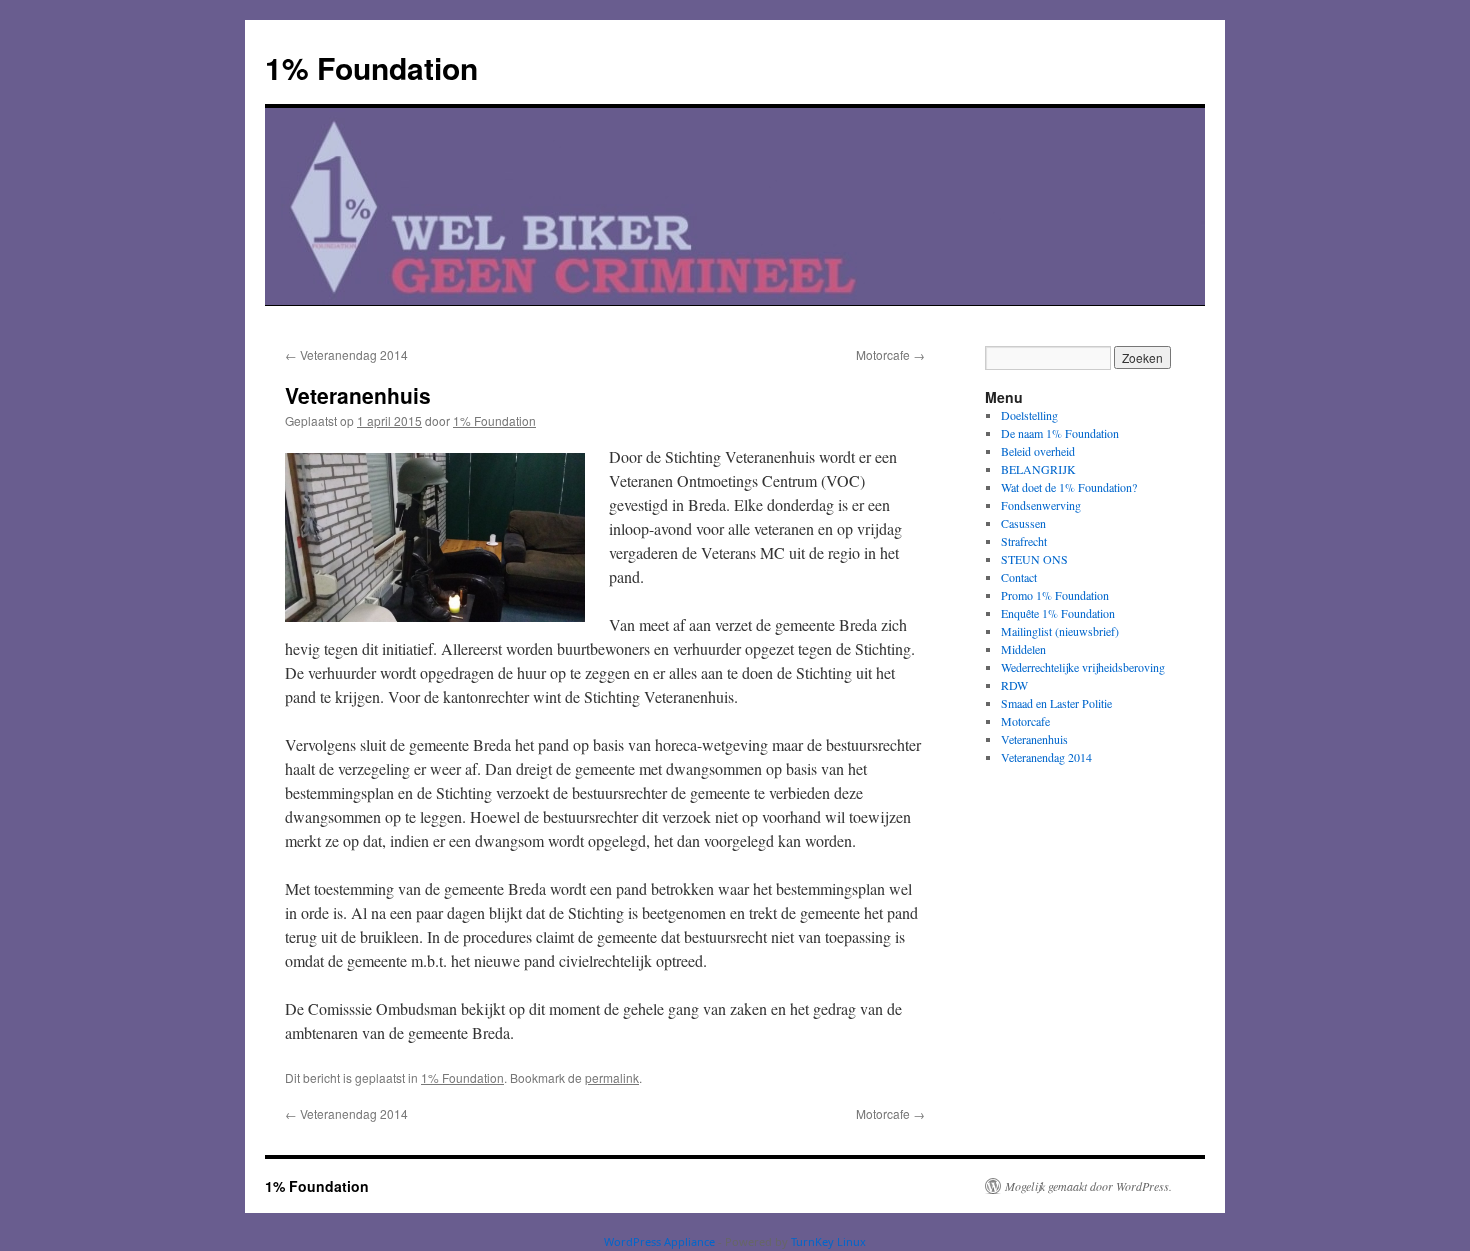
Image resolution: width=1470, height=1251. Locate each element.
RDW (1014, 685)
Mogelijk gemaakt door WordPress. (1088, 1186)
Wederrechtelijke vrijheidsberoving (1083, 667)
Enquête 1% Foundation (1058, 613)
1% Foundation (371, 67)
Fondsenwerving (1041, 505)
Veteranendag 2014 (346, 354)
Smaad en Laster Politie (1056, 703)
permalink (612, 1077)
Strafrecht (1024, 541)
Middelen (1023, 649)
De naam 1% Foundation (1060, 433)
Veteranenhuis (1034, 739)
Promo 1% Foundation (1055, 595)
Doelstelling (1029, 415)
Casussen (1023, 523)
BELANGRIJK (1038, 469)
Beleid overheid (1038, 451)
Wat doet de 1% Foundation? (1069, 487)
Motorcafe (890, 354)
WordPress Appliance (659, 1241)
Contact (1019, 577)
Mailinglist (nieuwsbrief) (1060, 631)
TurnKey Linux (828, 1241)
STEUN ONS (1034, 559)
